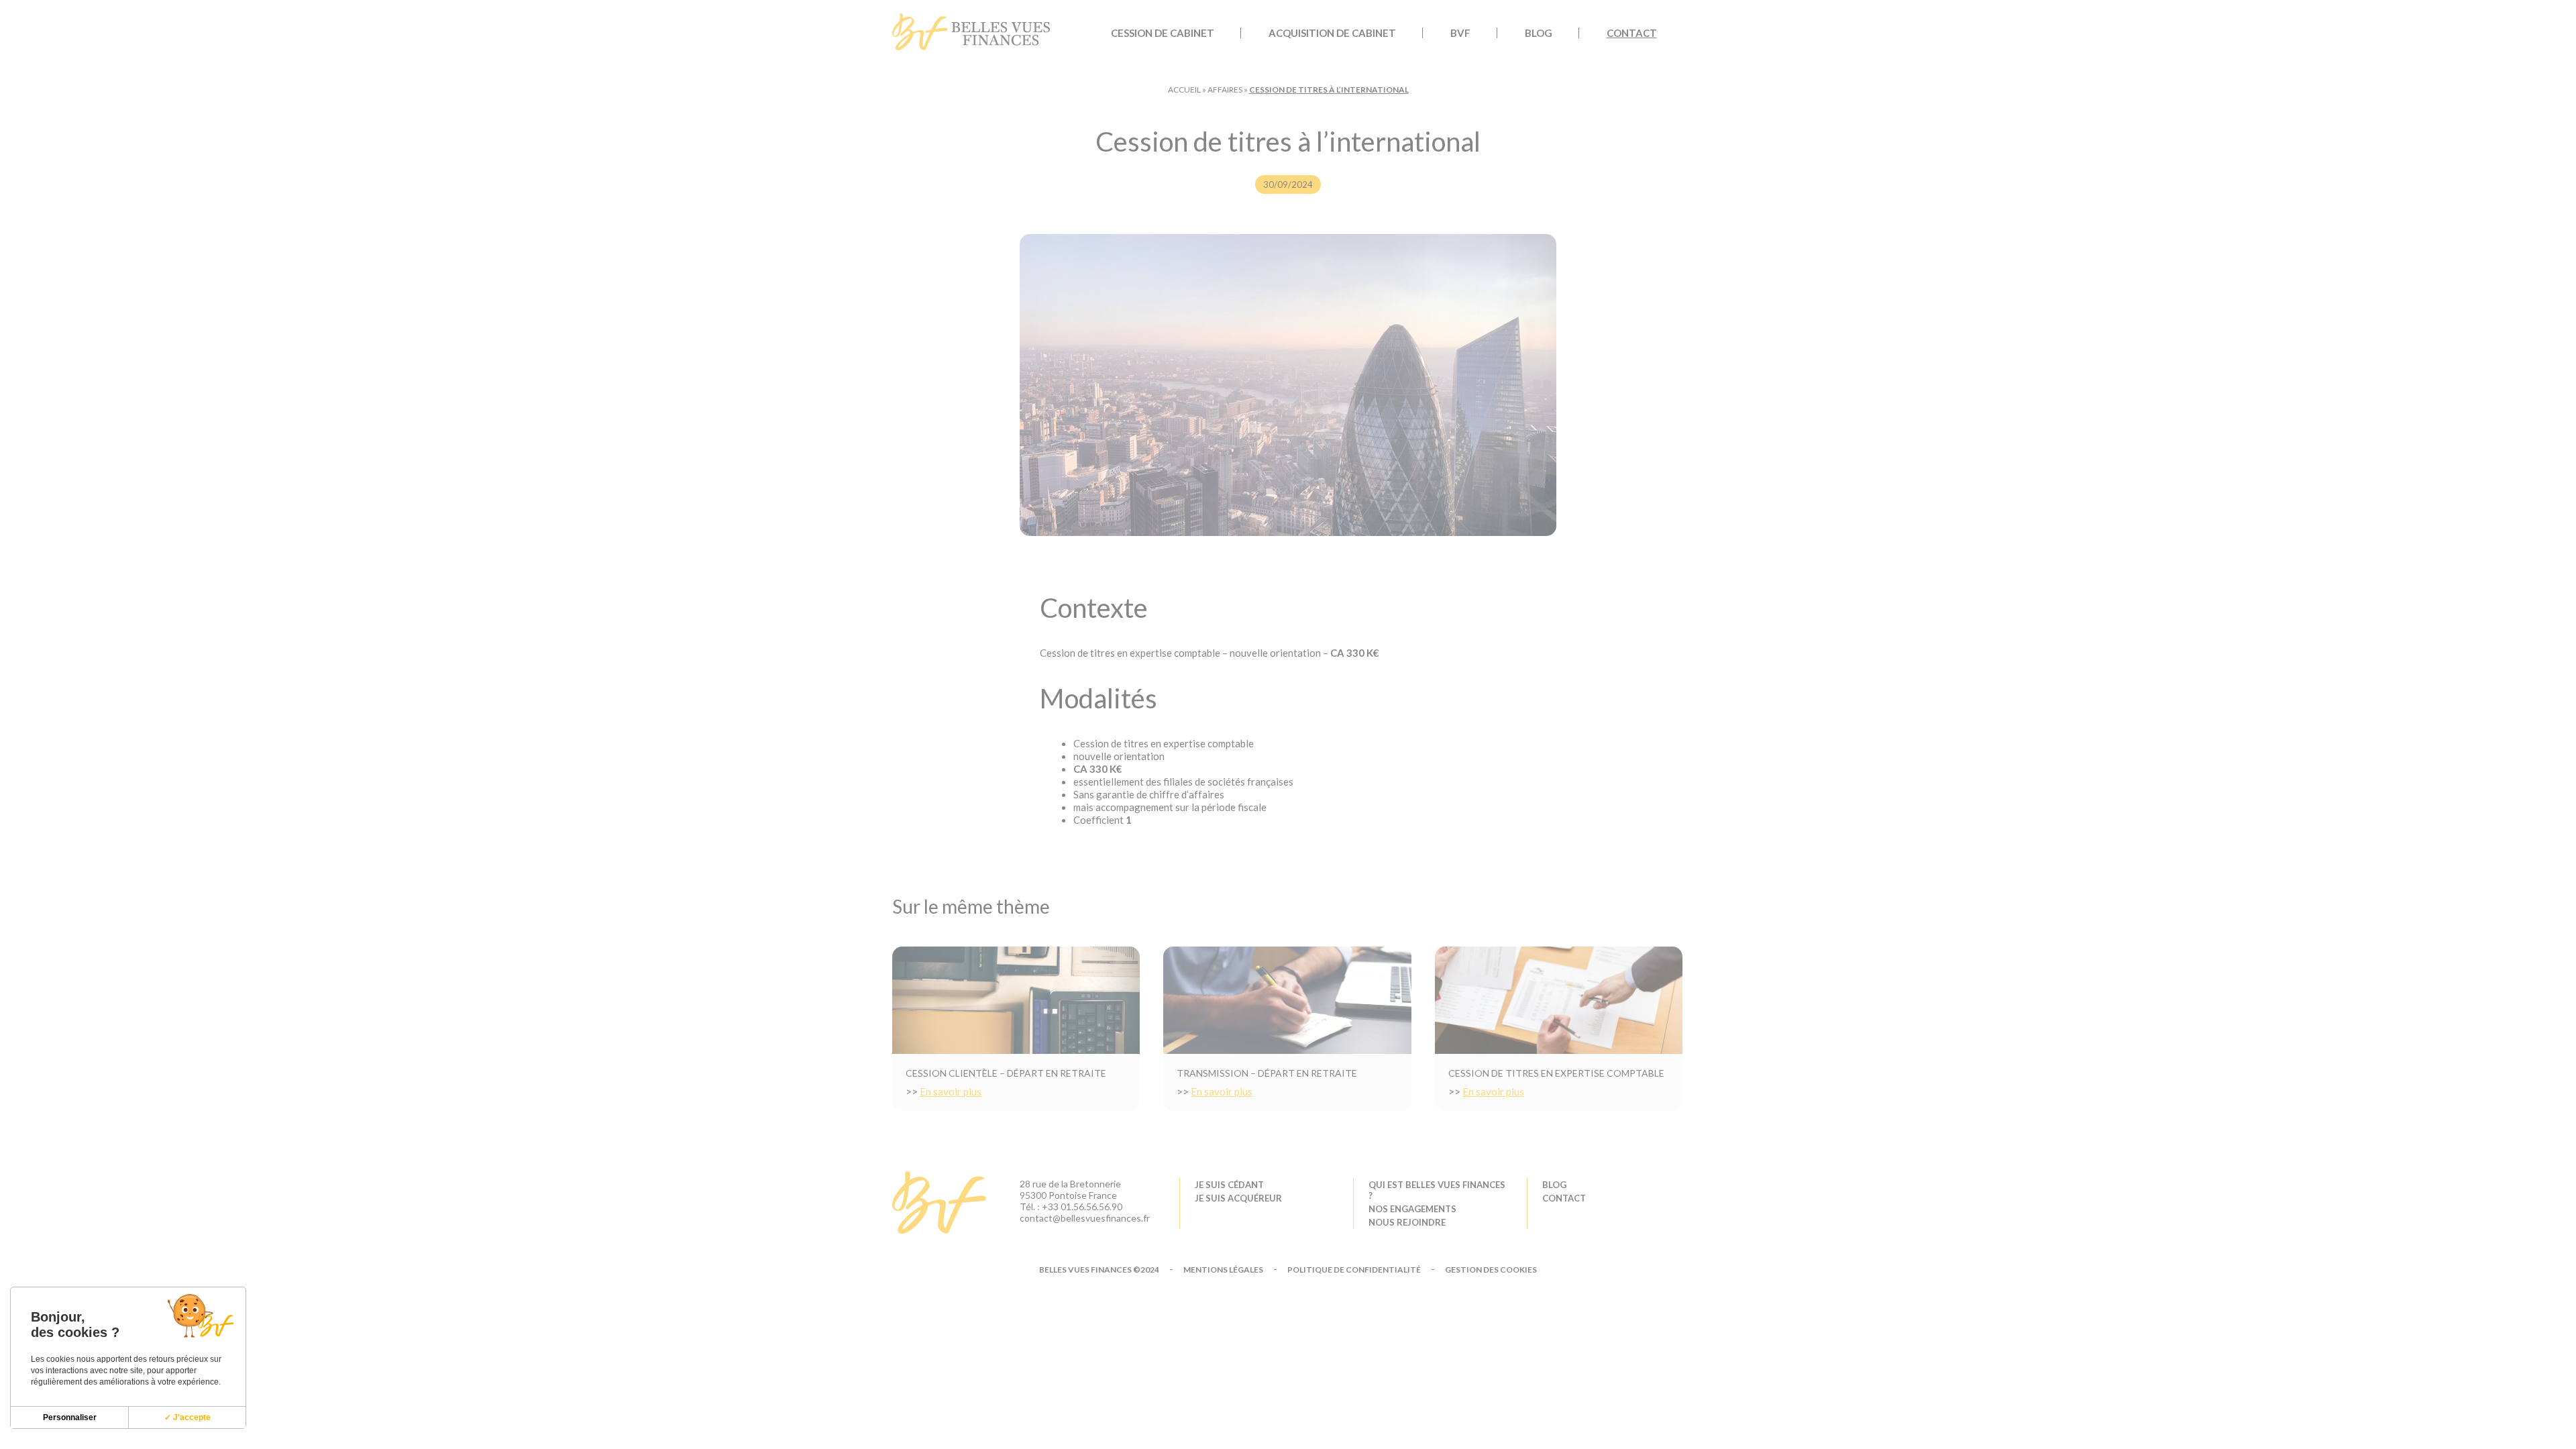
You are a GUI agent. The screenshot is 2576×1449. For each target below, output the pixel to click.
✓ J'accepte (187, 1417)
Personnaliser (70, 1417)
